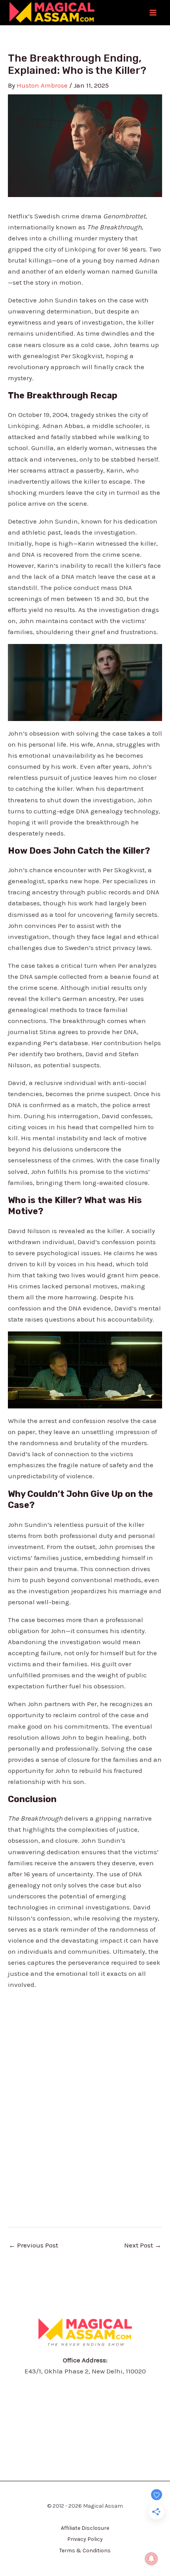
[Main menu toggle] (153, 13)
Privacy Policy (85, 2539)
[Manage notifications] (151, 2559)
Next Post (143, 2245)
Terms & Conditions (85, 2551)
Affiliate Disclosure (85, 2528)
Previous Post (33, 2245)
